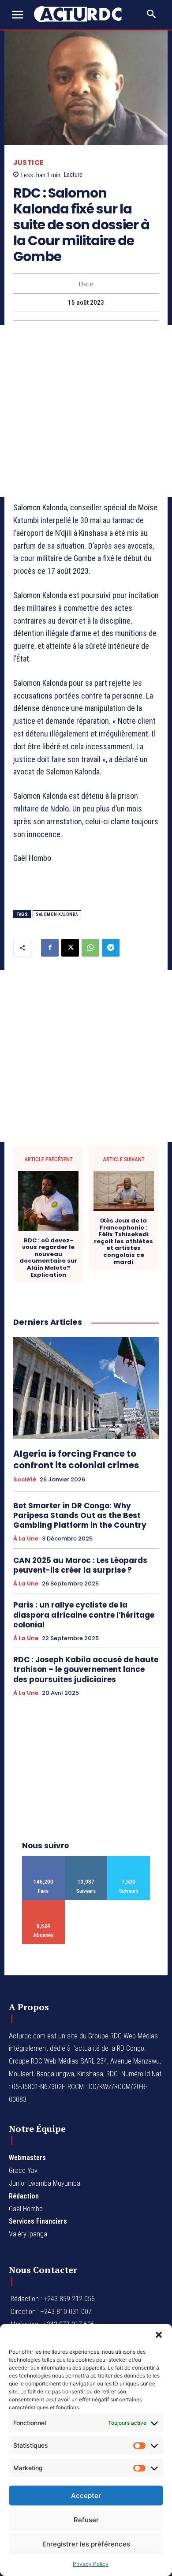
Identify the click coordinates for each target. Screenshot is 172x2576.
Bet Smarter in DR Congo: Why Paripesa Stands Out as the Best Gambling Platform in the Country (80, 1515)
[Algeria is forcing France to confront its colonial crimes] (86, 1388)
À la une (26, 1539)
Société (25, 1480)
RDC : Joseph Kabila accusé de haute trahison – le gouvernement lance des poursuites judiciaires (86, 1669)
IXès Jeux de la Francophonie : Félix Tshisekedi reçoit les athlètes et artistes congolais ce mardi (123, 1241)
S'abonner (43, 1903)
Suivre (86, 1859)
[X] (70, 948)
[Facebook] (50, 948)
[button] (159, 2335)
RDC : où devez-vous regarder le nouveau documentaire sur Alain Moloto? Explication (48, 1258)
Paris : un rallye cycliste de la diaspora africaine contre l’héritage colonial (84, 1615)
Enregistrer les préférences (86, 2544)
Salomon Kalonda (57, 914)
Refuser (86, 2520)
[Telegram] (111, 948)
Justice (28, 163)
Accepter (86, 2496)
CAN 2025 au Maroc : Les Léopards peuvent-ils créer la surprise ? (80, 1565)
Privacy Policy (91, 2564)
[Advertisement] (86, 411)
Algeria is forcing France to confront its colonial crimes (76, 1459)
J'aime (43, 1859)
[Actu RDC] (83, 14)
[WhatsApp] (90, 948)
